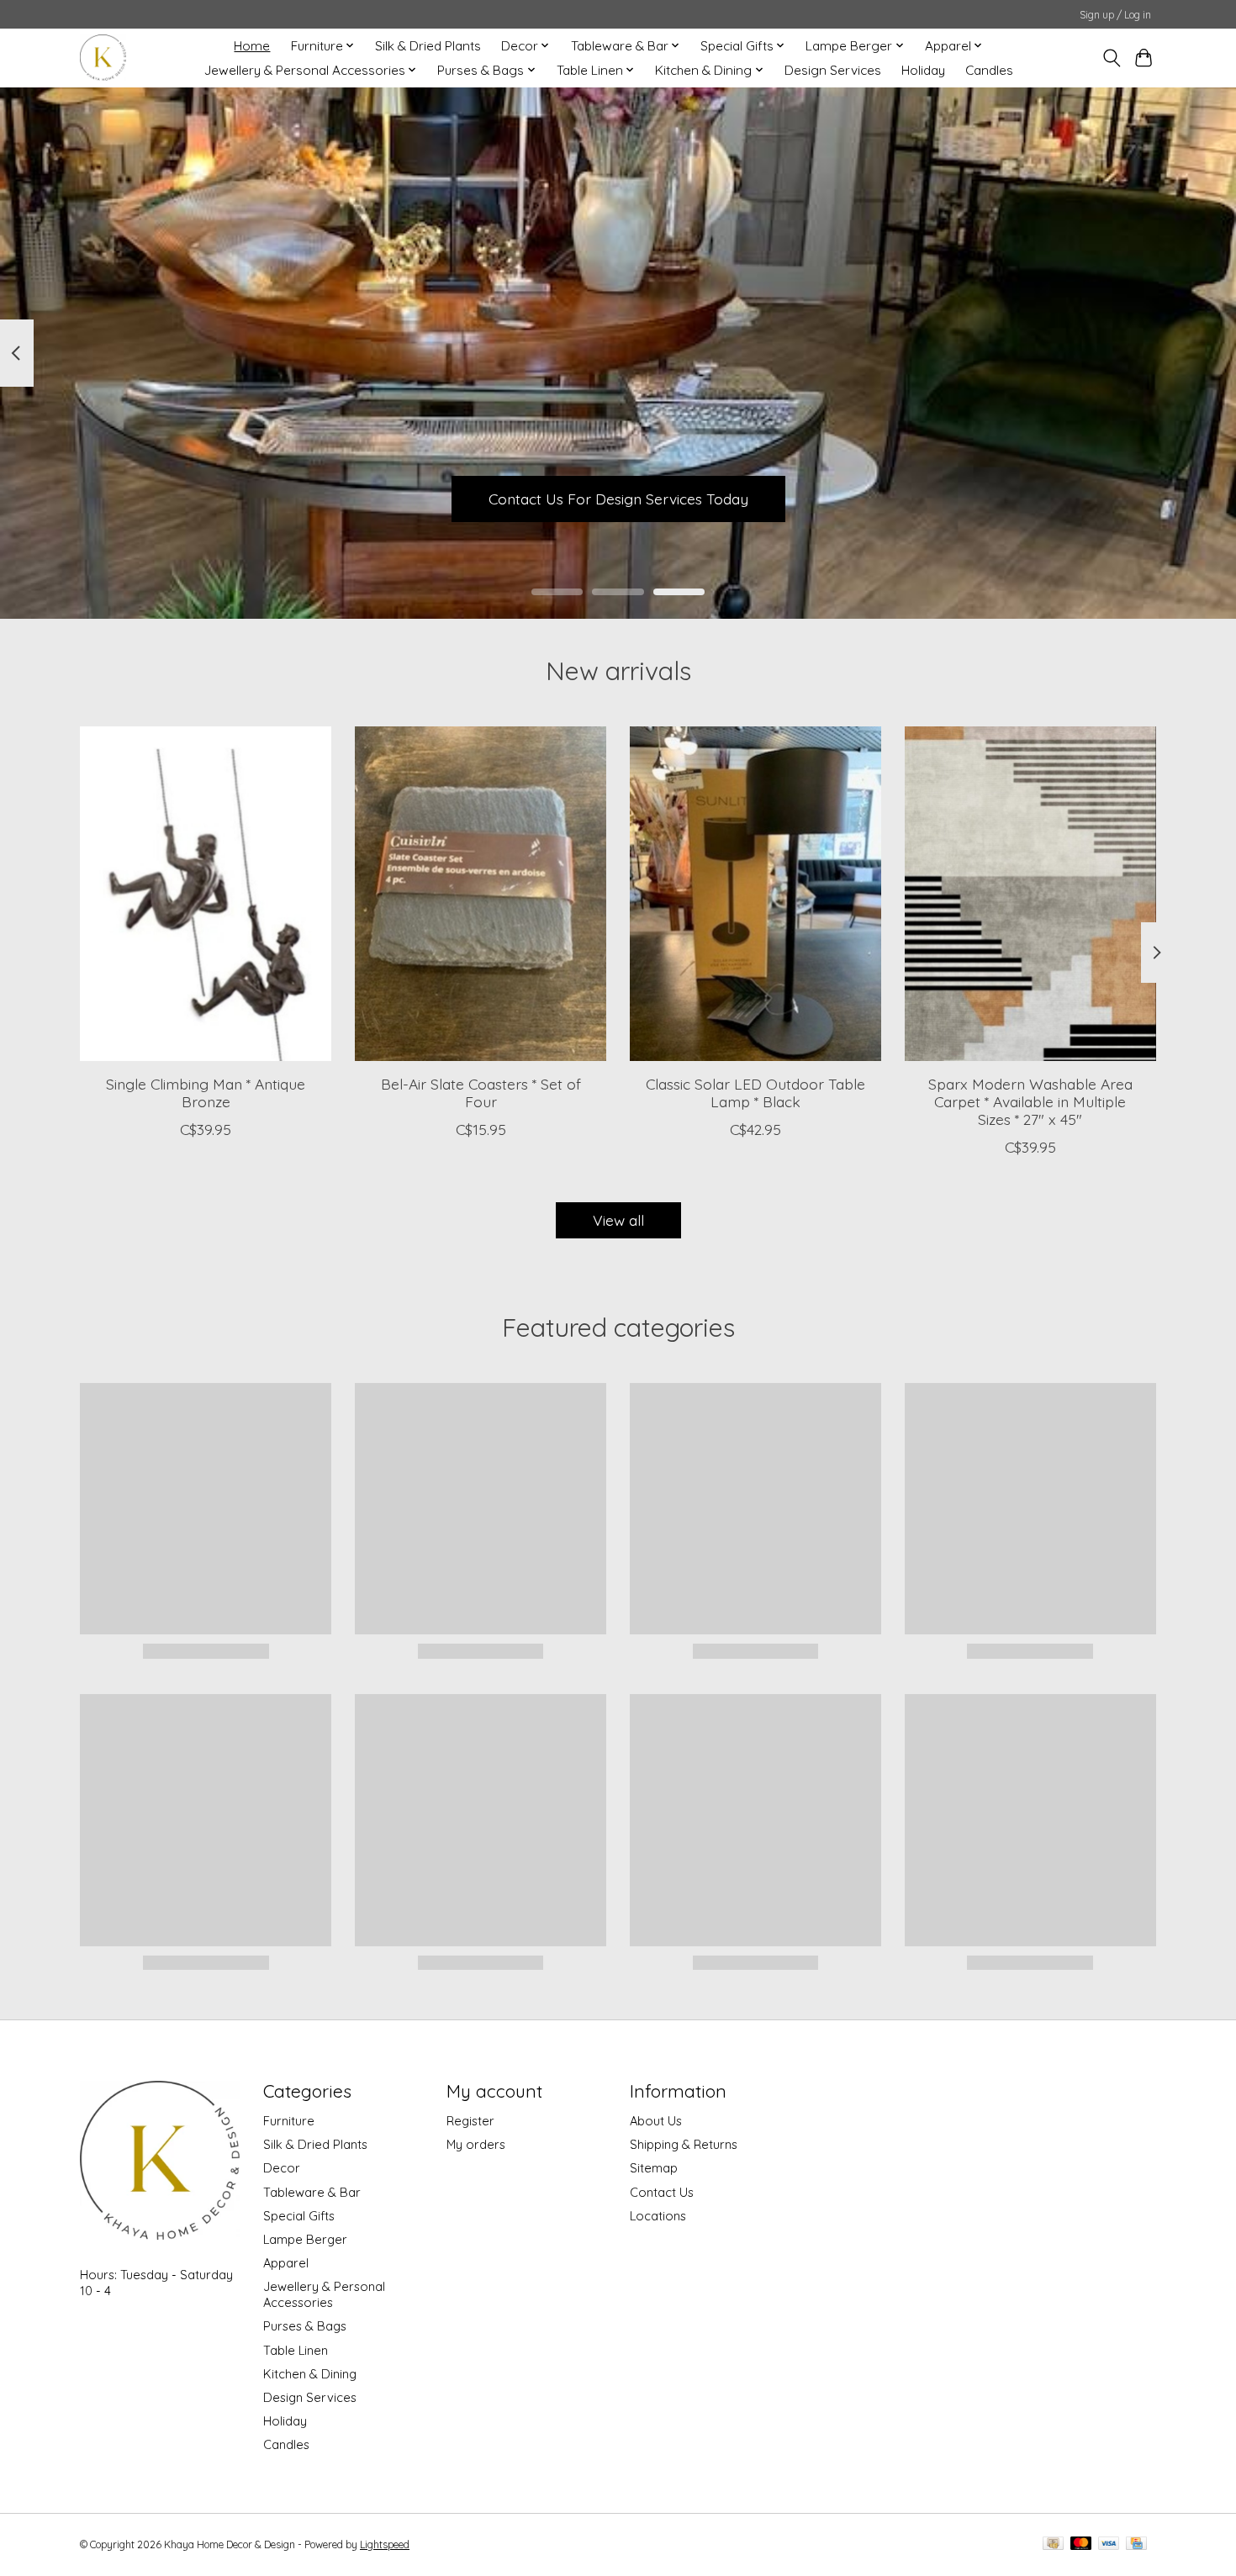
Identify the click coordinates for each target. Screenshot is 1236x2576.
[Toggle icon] (1111, 58)
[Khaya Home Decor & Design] (103, 58)
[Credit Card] (1136, 2544)
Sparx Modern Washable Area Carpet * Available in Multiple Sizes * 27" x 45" (1030, 1101)
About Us (656, 2121)
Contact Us (662, 2192)
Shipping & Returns (684, 2144)
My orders (476, 2144)
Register (470, 2121)
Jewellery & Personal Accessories (324, 2294)
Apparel (286, 2263)
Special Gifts (299, 2216)
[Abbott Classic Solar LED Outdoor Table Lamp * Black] (755, 894)
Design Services (833, 70)
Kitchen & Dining (310, 2374)
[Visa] (1109, 2544)
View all (618, 1220)
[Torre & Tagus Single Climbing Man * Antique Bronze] (206, 894)
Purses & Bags (305, 2326)
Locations (658, 2216)
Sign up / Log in (1115, 15)
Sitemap (654, 2168)
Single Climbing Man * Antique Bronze (206, 1092)
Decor (282, 2168)
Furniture (289, 2121)
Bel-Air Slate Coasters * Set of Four (481, 1092)
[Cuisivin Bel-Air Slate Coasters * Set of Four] (481, 894)
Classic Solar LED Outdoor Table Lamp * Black (755, 1092)
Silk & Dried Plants (428, 46)
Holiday (923, 70)
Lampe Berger (305, 2239)
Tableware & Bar (312, 2192)
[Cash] (1053, 2544)
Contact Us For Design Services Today (618, 498)
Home (252, 46)
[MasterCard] (1081, 2544)
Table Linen (296, 2350)
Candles (989, 70)
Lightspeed (385, 2544)
